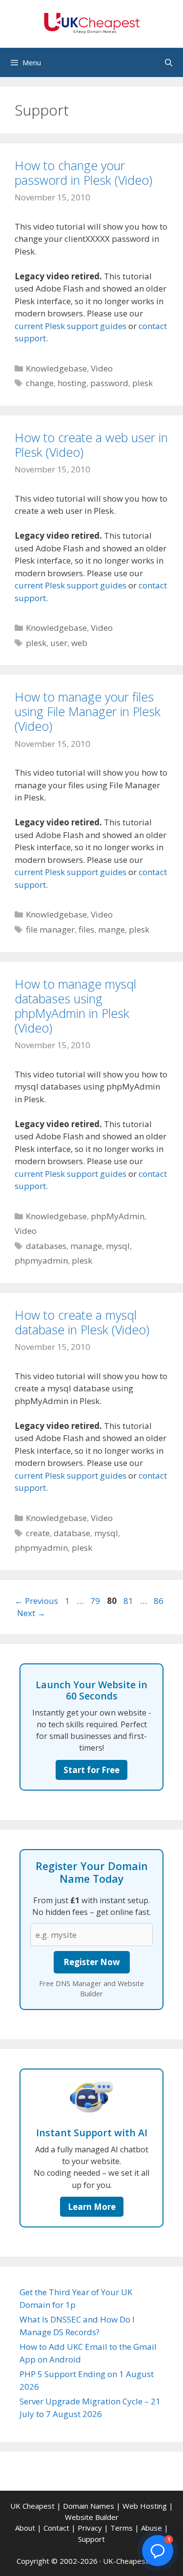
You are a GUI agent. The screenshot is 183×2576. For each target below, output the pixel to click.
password (109, 383)
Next (31, 1613)
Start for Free (91, 1770)
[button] (158, 2551)
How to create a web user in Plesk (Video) (91, 445)
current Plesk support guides (71, 326)
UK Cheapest (32, 2506)
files (86, 929)
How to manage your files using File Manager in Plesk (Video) (88, 711)
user (59, 643)
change (40, 383)
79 (96, 1601)
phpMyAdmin (118, 1216)
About (25, 2528)
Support (91, 2539)
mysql (118, 1246)
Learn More (92, 2207)
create (38, 1533)
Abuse (152, 2528)
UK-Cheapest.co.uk (135, 2561)
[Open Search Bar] (169, 62)
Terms (122, 2528)
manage (86, 1246)
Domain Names (89, 2506)
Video (102, 368)
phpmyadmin (41, 1260)
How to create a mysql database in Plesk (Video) (82, 1322)
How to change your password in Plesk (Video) (83, 173)
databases (46, 1246)
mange (112, 929)
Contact (56, 2528)
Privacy (90, 2528)
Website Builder (92, 2517)
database (72, 1533)
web (79, 643)
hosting (72, 383)
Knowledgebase (56, 368)
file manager (50, 929)
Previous (36, 1601)
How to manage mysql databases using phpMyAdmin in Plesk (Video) (75, 1006)
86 (160, 1601)
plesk (142, 383)
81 (129, 1601)
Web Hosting (145, 2506)
